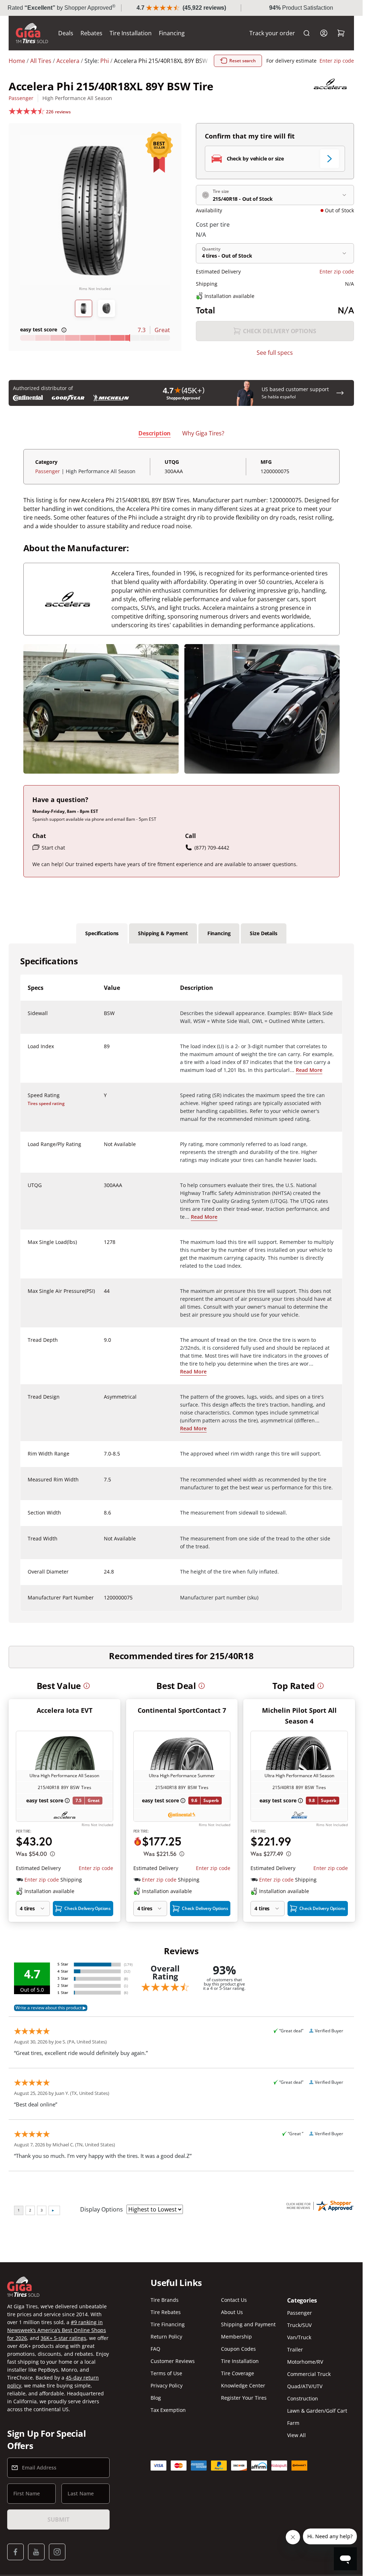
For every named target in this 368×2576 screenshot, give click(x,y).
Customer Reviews (173, 2361)
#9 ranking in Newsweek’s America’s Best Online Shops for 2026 (57, 2330)
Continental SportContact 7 (182, 1710)
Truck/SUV (299, 2325)
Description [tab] (155, 433)
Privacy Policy (167, 2385)
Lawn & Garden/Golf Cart (317, 2411)
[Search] (307, 33)
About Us (232, 2312)
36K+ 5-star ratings (63, 2338)
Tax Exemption (168, 2410)
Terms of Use (166, 2373)
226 (58, 112)
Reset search (243, 61)
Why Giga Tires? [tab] (203, 433)
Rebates (91, 33)
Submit (58, 2520)
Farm (293, 2423)
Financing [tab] (219, 933)
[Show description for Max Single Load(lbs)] (104, 1246)
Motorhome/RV (305, 2362)
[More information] (87, 1686)
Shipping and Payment (248, 2324)
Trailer (295, 2349)
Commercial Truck (309, 2374)
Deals (66, 33)
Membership (236, 2337)
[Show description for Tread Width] (104, 1543)
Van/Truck (299, 2337)
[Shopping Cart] (341, 33)
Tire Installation (131, 33)
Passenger (21, 98)
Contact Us (234, 2300)
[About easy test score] (64, 330)
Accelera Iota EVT (65, 1710)
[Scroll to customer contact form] (340, 393)
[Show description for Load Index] (104, 1051)
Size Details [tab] (263, 933)
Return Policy (166, 2337)
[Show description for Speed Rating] (104, 1100)
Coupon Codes (238, 2349)
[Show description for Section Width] (104, 1517)
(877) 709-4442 (212, 848)
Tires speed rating (46, 1103)
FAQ (155, 2349)
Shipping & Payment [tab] (163, 933)
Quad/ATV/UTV (305, 2386)
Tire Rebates (166, 2312)
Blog (156, 2398)
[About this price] (52, 1854)
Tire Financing (168, 2324)
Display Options (102, 2209)
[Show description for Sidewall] (104, 1018)
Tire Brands (165, 2300)
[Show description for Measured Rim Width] (104, 1484)
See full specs (275, 353)
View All (296, 2435)
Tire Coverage (238, 2373)
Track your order (272, 33)
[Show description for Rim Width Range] (104, 1458)
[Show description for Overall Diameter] (104, 1576)
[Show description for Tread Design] (104, 1401)
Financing (172, 33)
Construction (303, 2398)
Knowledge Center (243, 2385)
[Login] (324, 33)
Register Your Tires (244, 2398)
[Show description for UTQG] (104, 1190)
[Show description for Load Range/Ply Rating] (104, 1149)
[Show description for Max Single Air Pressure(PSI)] (104, 1295)
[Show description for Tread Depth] (104, 1344)
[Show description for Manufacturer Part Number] (104, 1602)
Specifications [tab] (102, 933)
